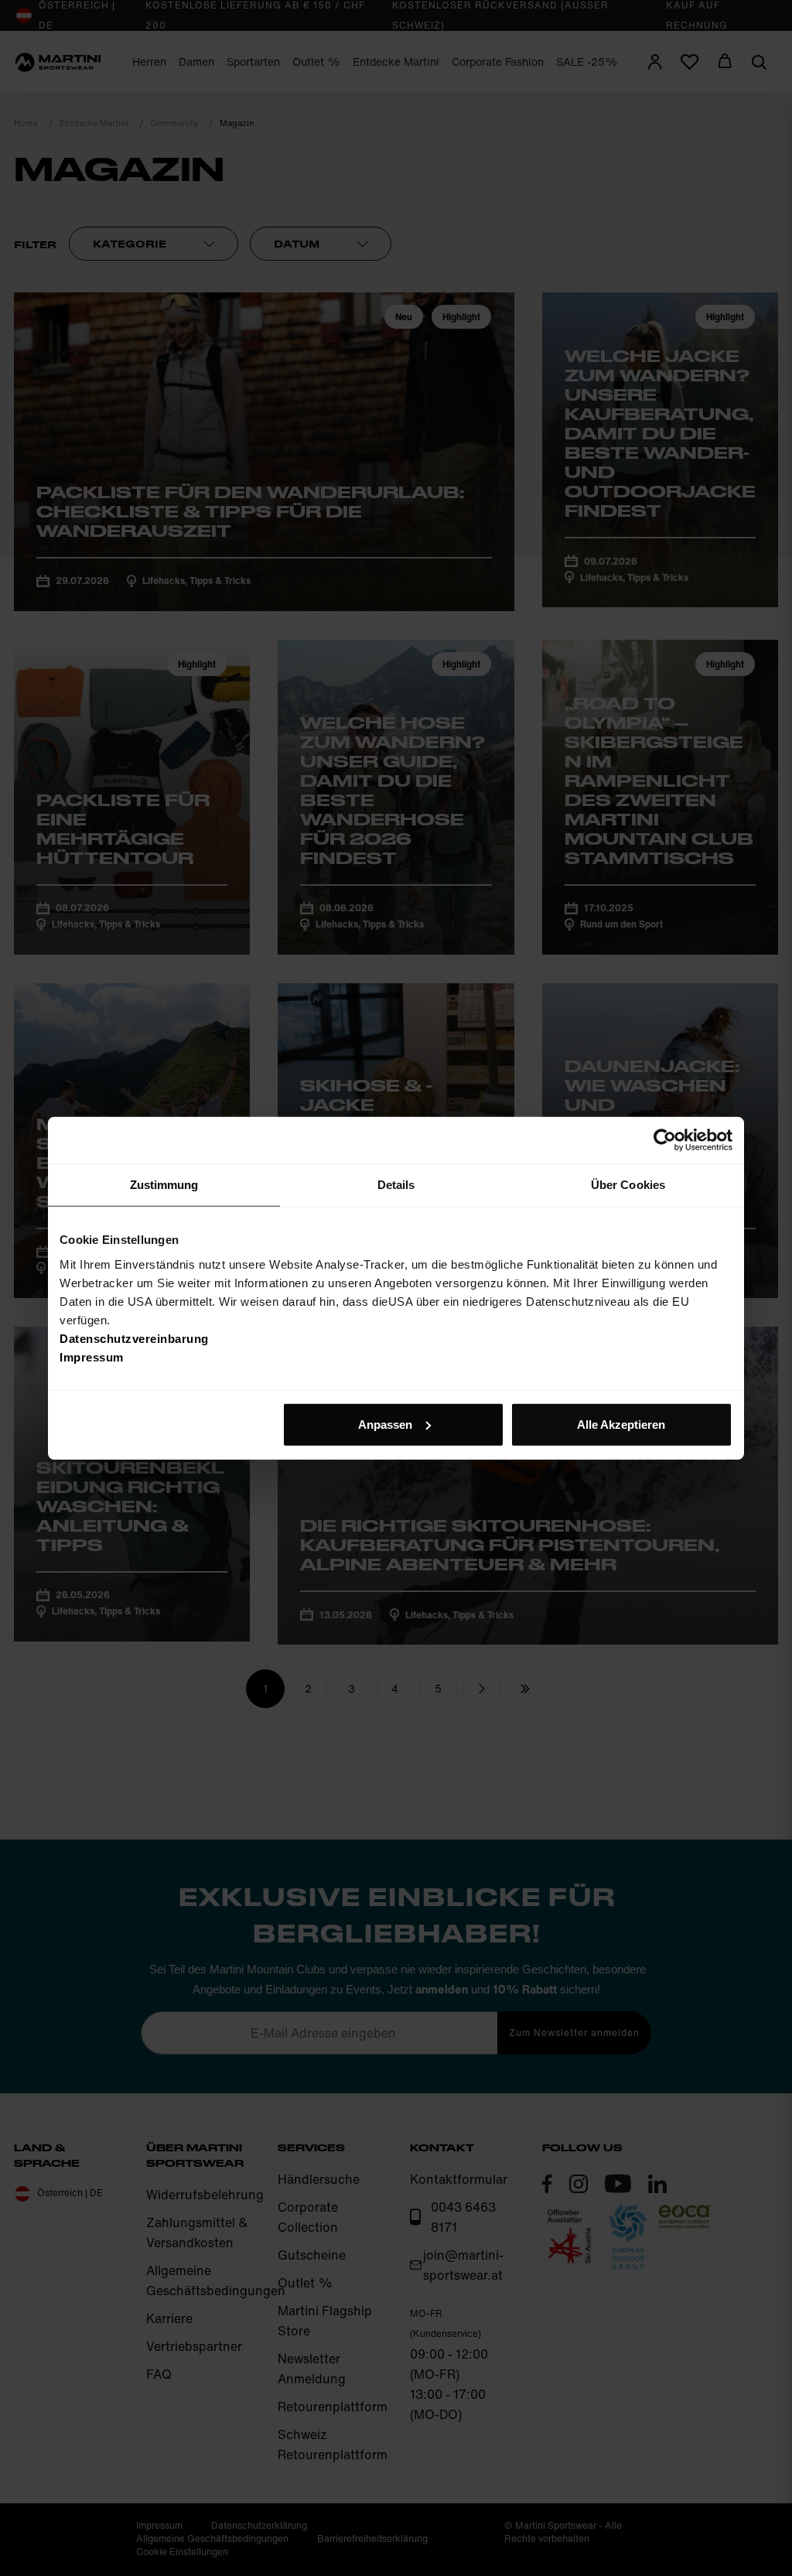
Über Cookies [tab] (628, 1185)
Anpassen (385, 1424)
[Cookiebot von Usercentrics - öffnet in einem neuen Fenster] (665, 1140)
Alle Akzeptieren (621, 1424)
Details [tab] (396, 1185)
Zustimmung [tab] (164, 1185)
